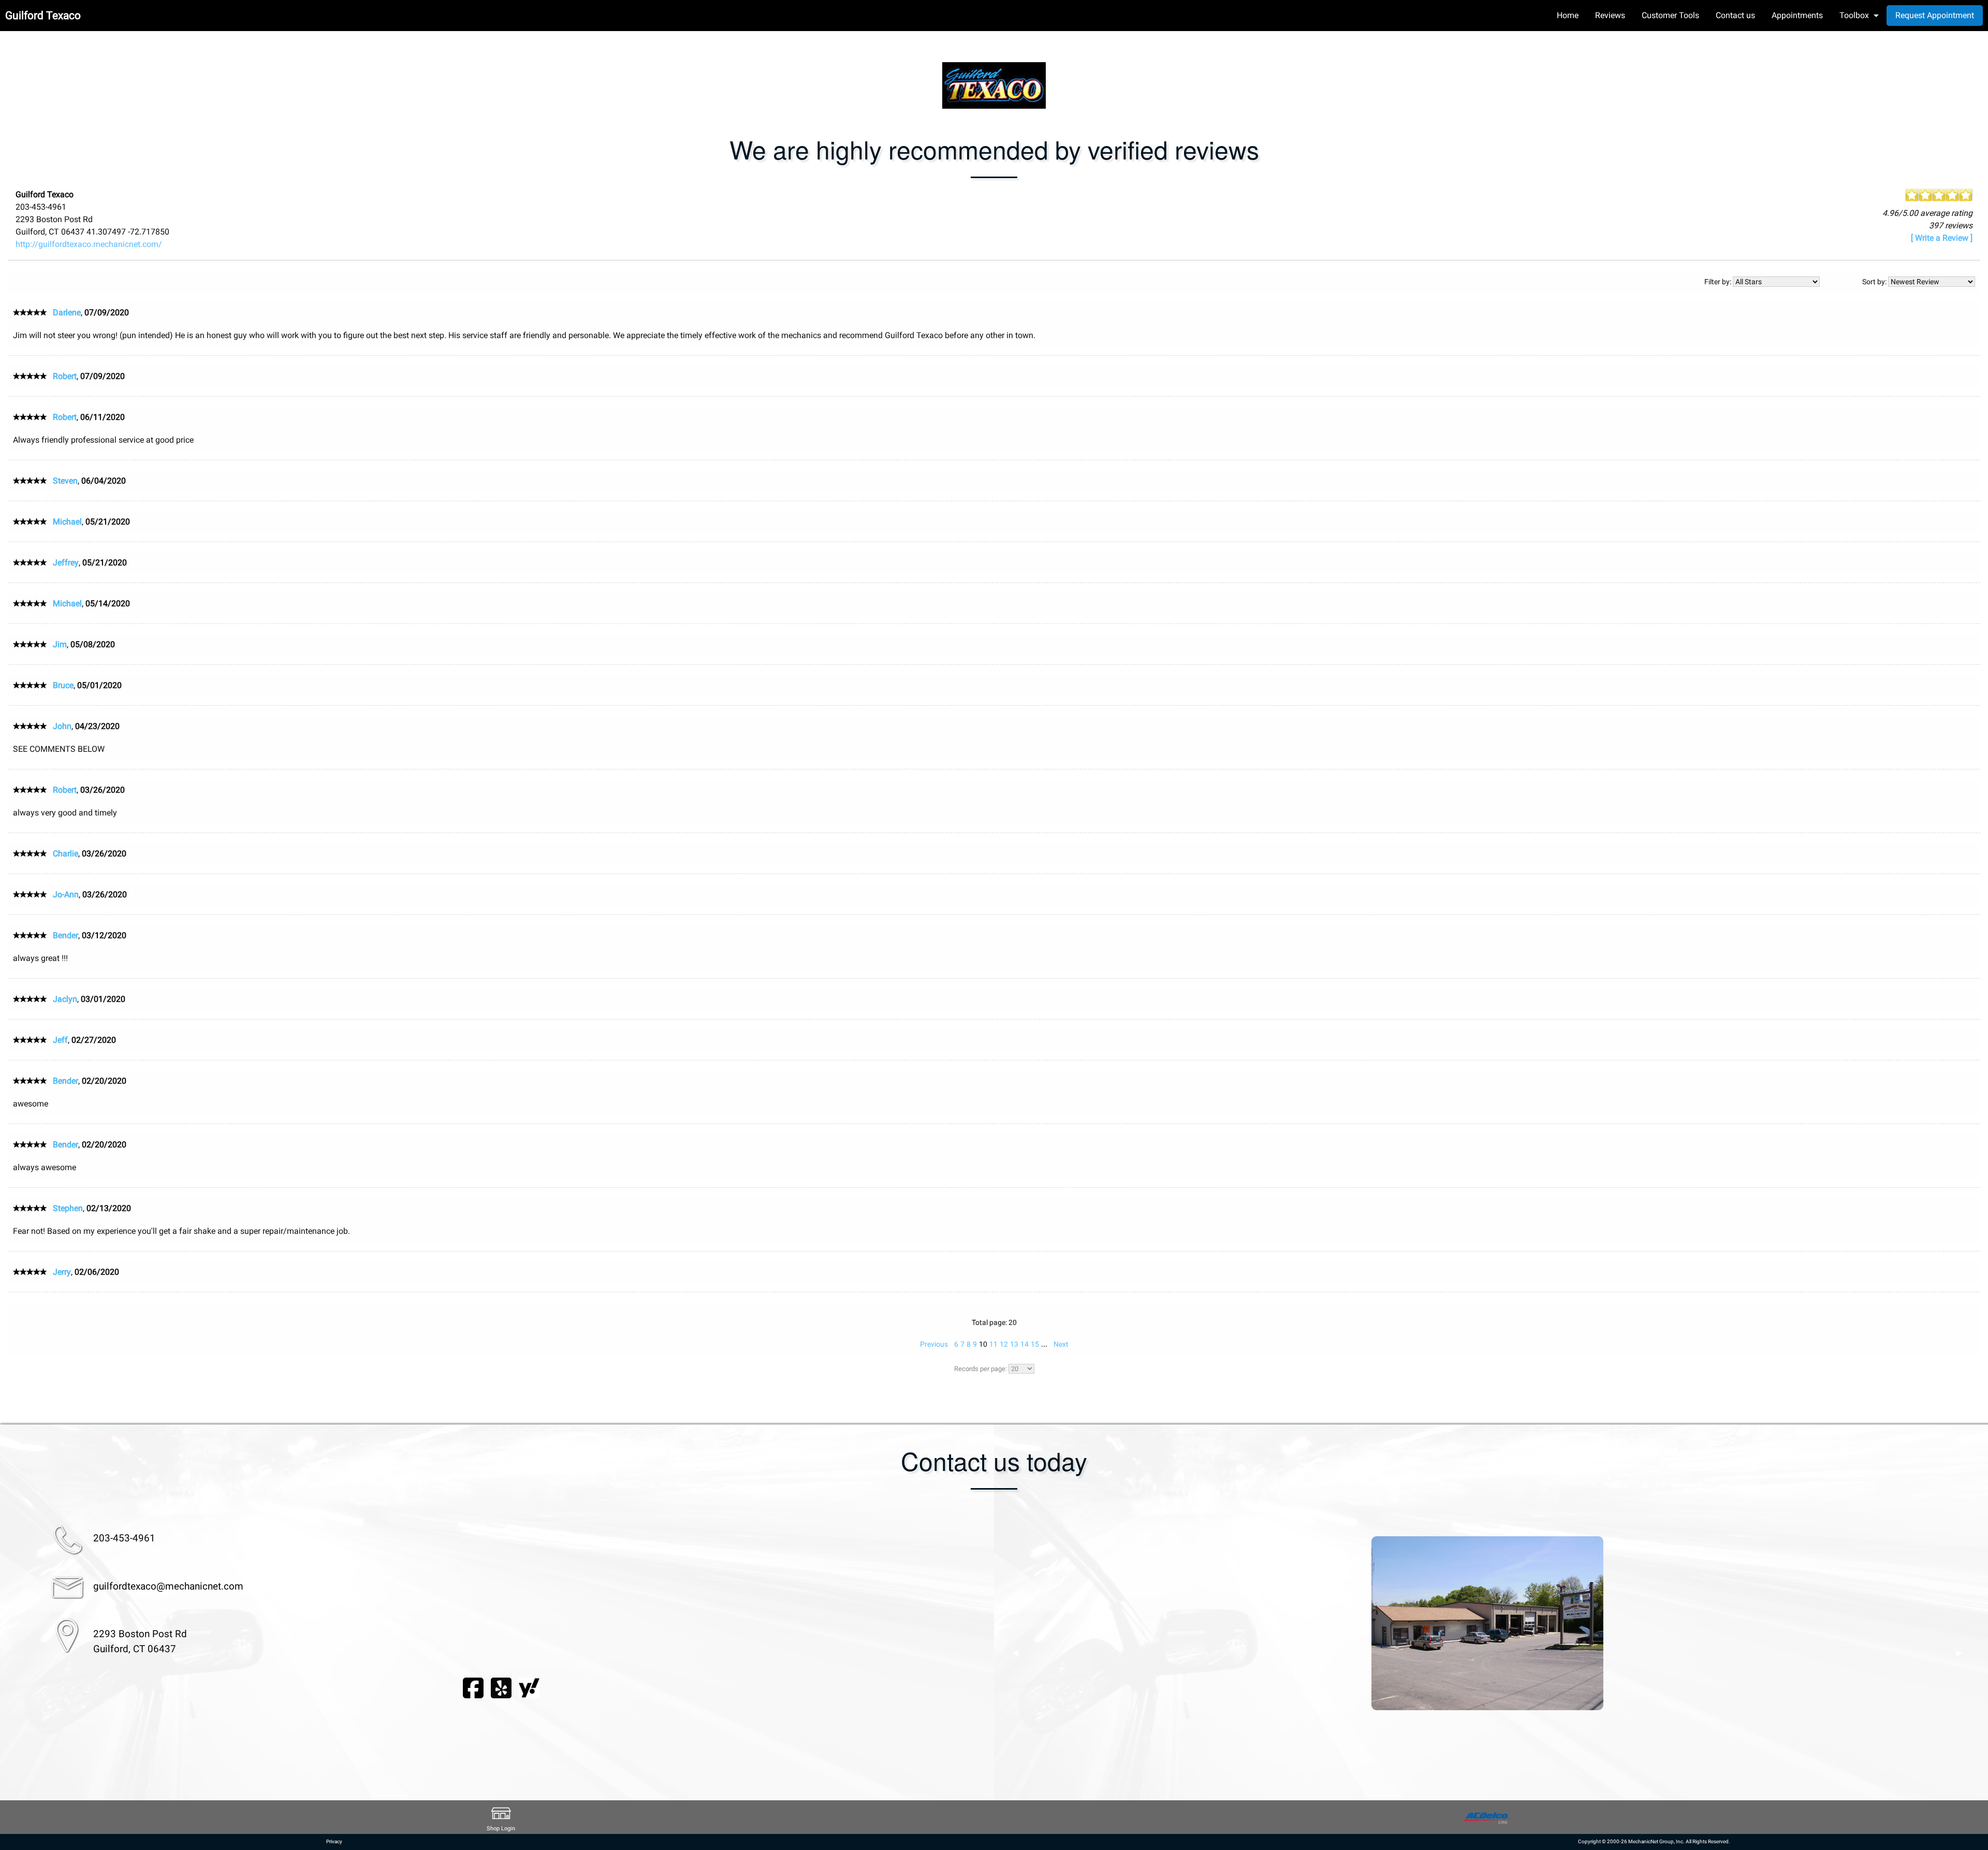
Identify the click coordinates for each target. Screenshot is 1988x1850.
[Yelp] (501, 1687)
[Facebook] (473, 1687)
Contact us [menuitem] (1735, 15)
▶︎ (1959, 1653)
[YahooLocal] (529, 1687)
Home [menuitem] (1568, 15)
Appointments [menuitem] (1797, 15)
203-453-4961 (124, 1538)
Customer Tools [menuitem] (1670, 15)
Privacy (334, 1841)
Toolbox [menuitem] (1854, 15)
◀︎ (1015, 1653)
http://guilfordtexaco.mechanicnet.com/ (89, 244)
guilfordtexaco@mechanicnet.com (168, 1586)
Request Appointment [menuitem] (1935, 15)
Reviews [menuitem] (1610, 15)
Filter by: (1719, 282)
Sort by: (1875, 282)
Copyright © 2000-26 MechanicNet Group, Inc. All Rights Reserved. (1654, 1841)
